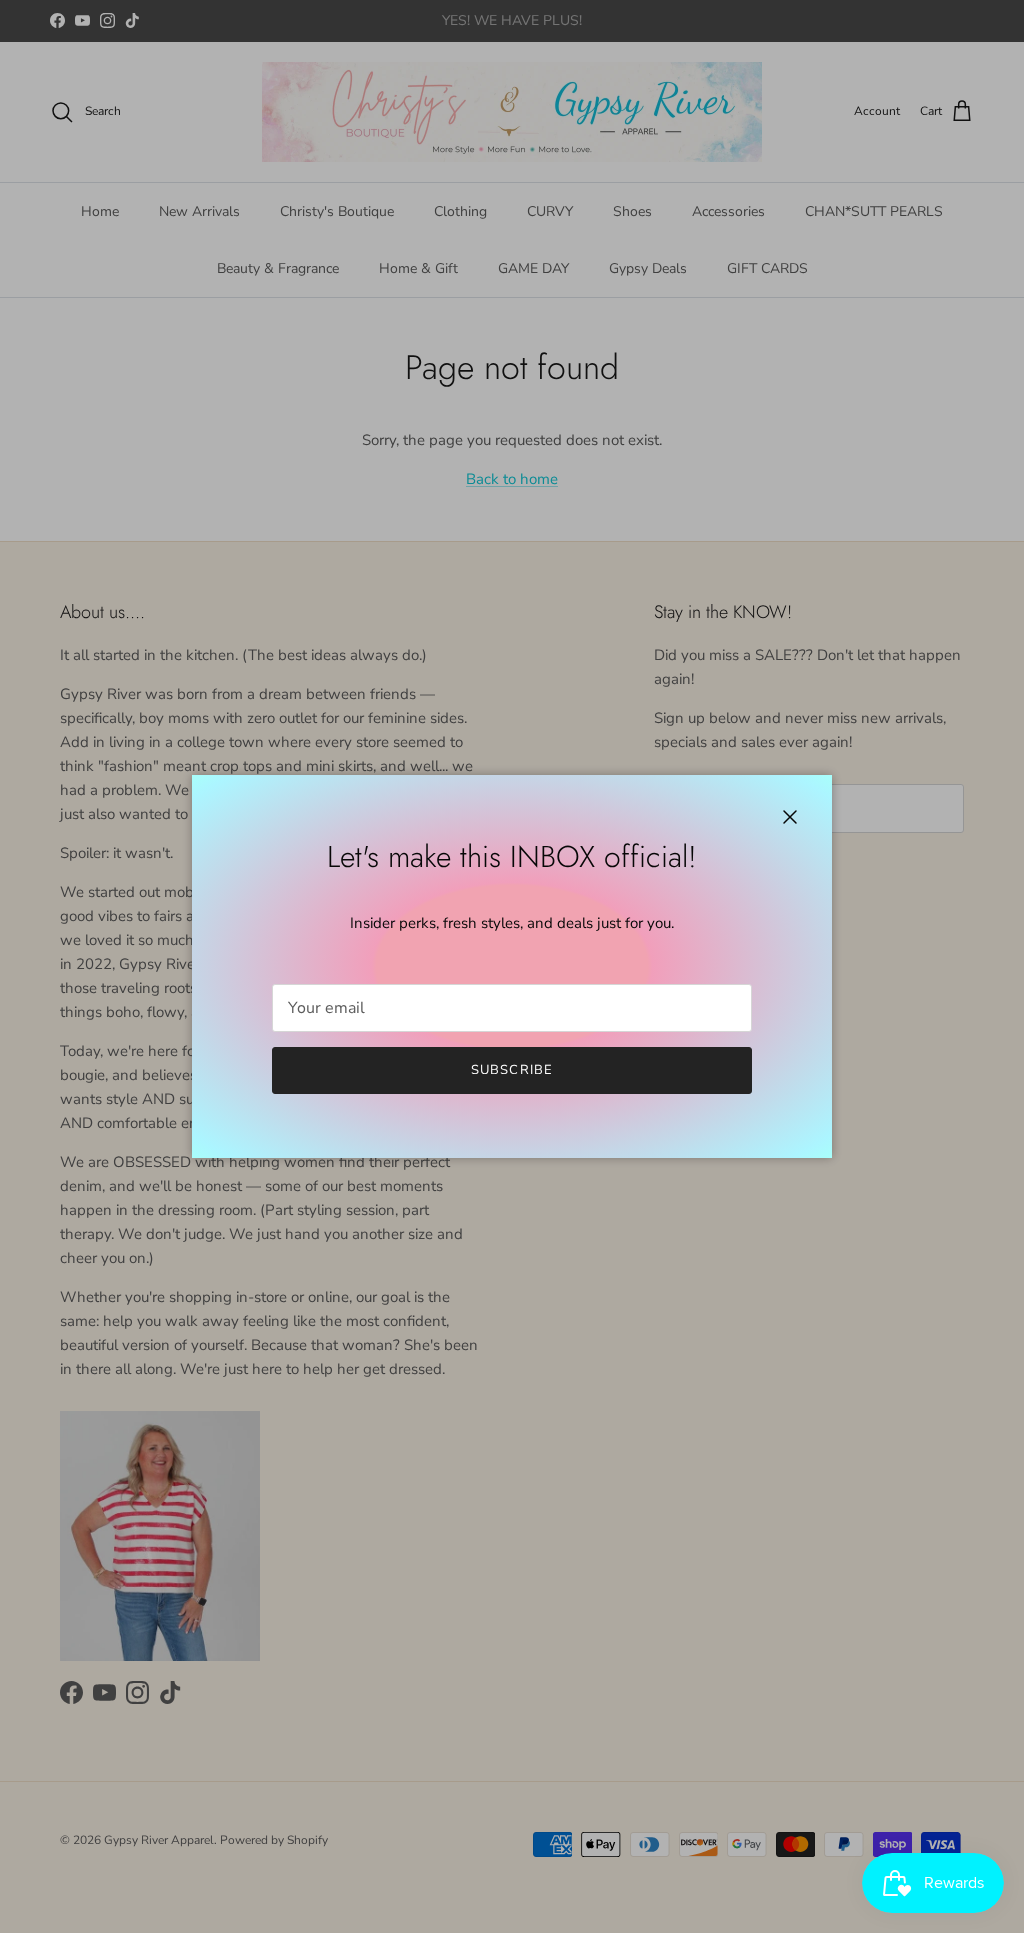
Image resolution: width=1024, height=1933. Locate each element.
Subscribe (511, 1070)
